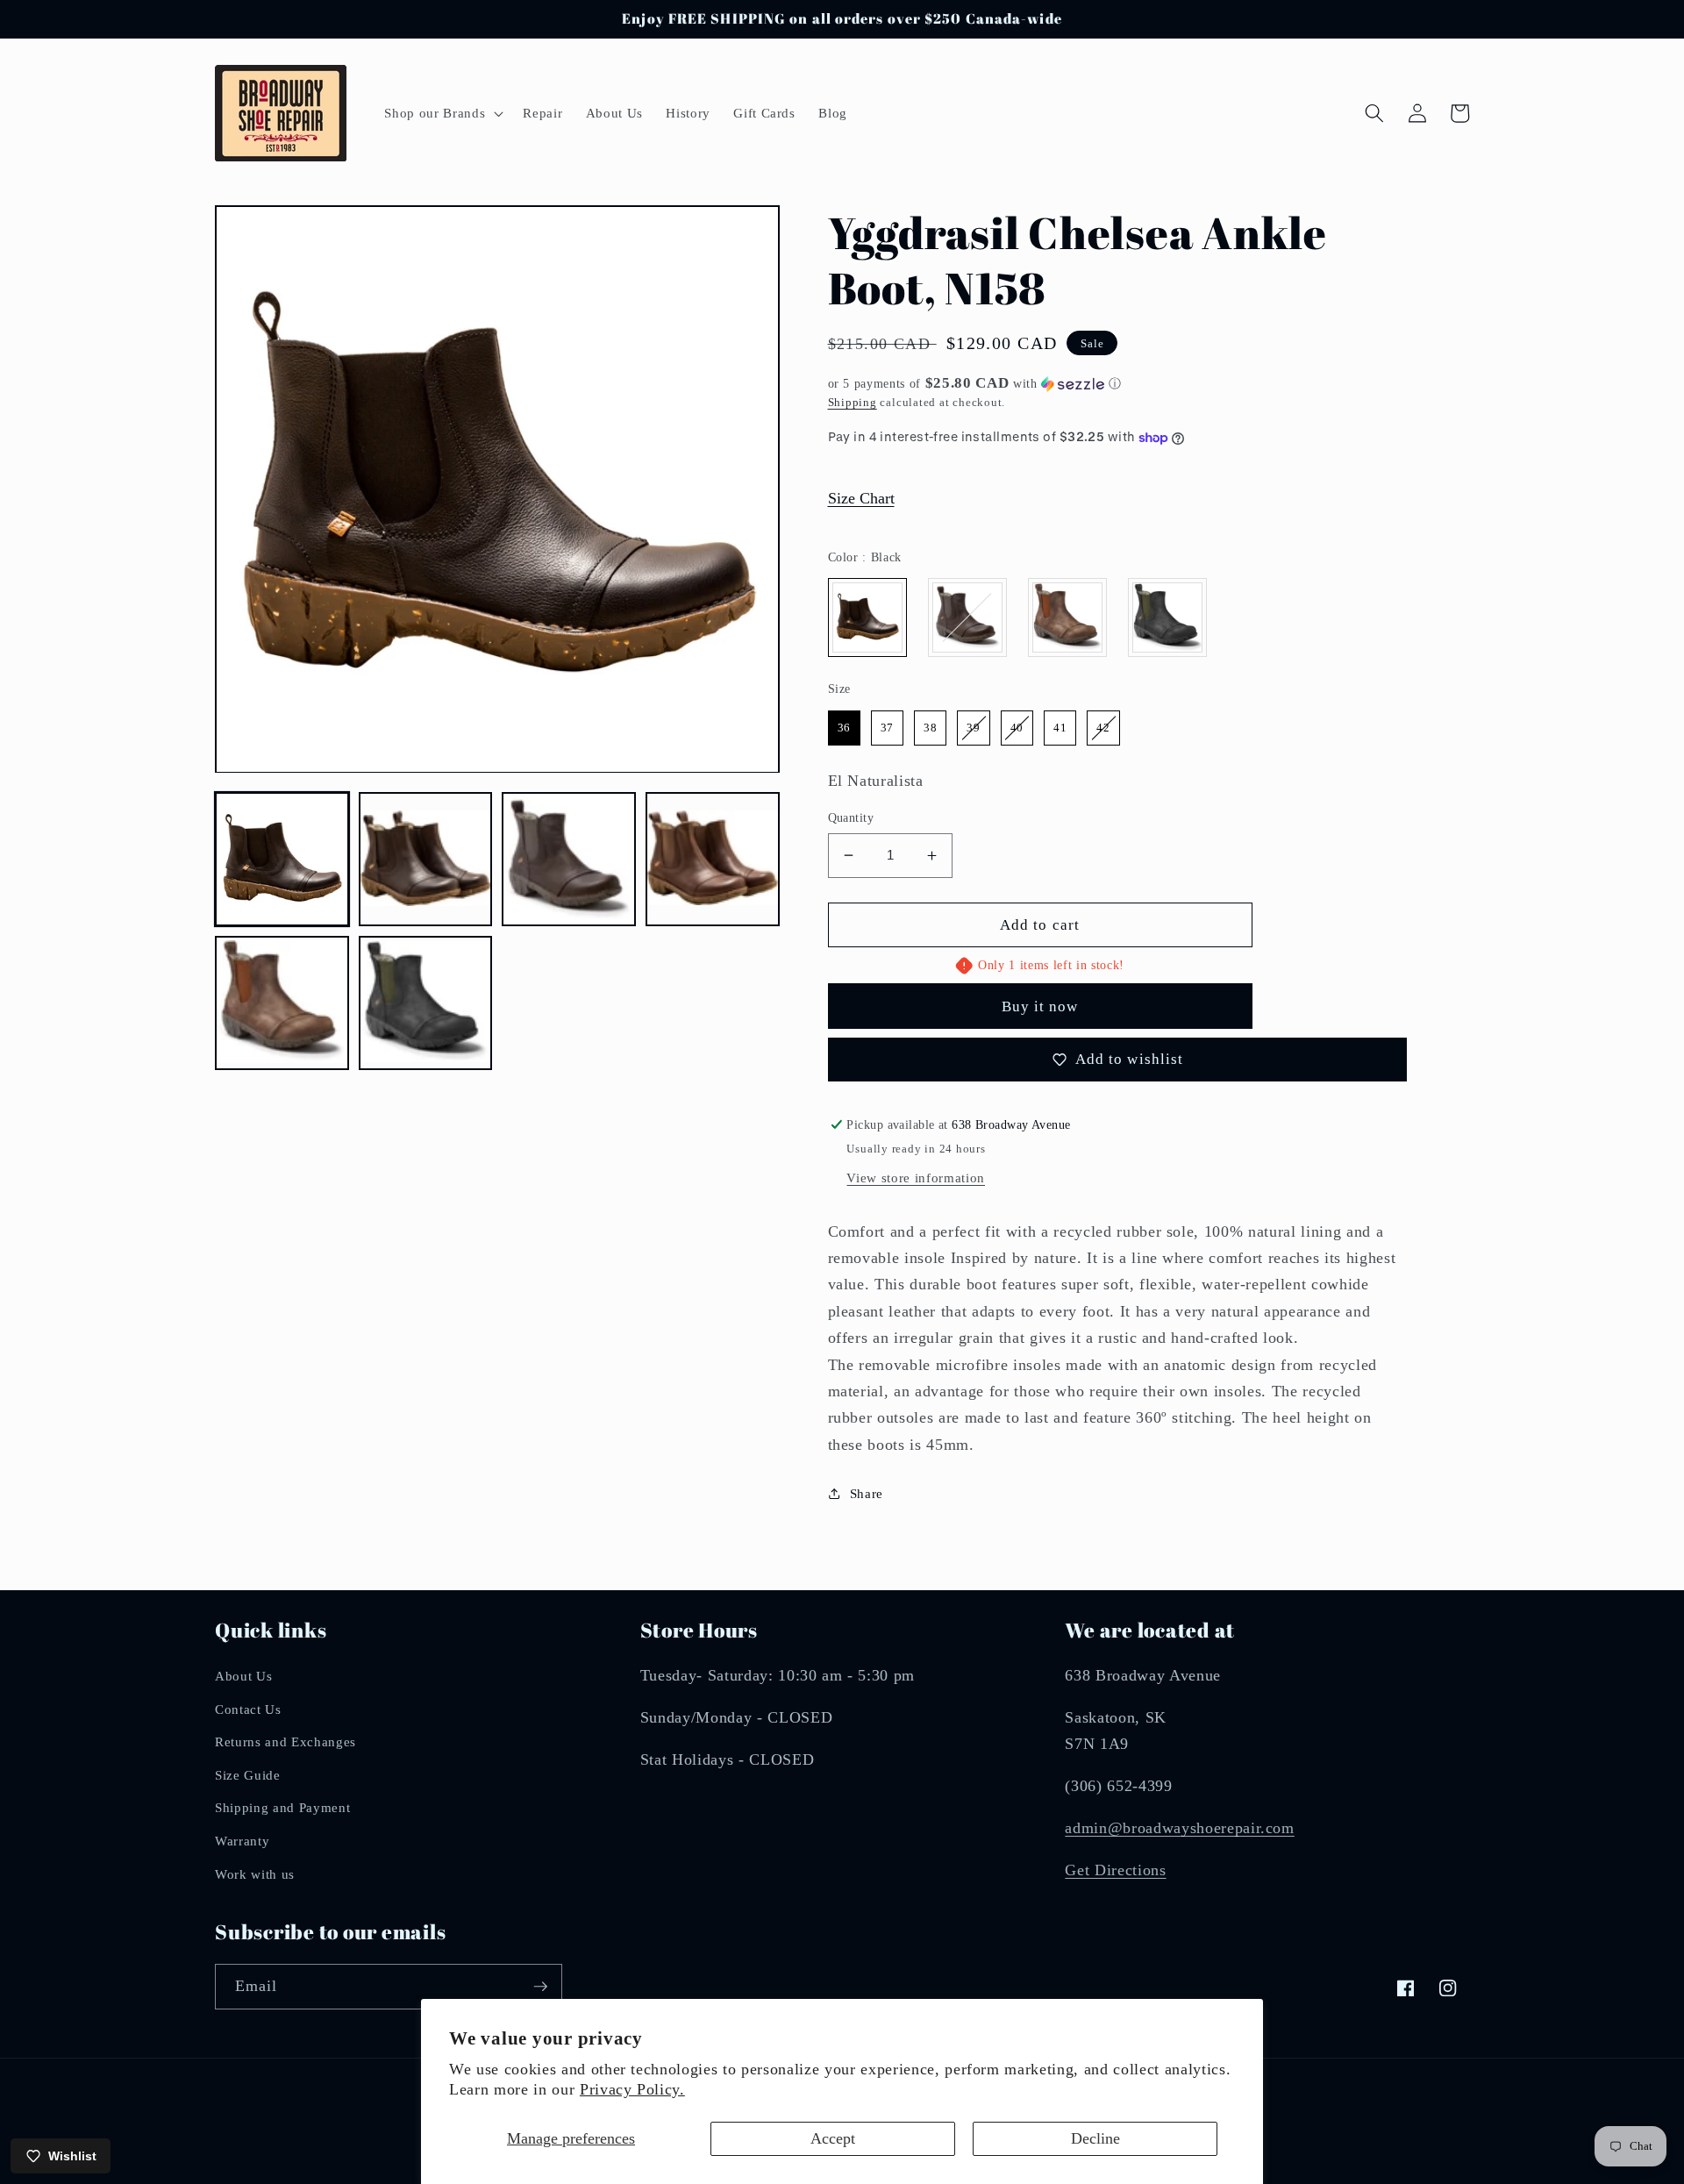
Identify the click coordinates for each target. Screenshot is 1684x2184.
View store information (916, 1178)
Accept (833, 2138)
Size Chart (861, 498)
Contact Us (248, 1709)
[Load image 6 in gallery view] (426, 1003)
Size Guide (248, 1775)
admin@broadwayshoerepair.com (1179, 1828)
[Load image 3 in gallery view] (569, 860)
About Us (243, 1676)
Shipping (853, 402)
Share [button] (867, 1493)
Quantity (851, 817)
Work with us (255, 1874)
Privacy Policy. (632, 2089)
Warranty (242, 1841)
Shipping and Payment (282, 1807)
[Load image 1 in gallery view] (282, 860)
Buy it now (1040, 1006)
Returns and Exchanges (285, 1741)
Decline (1095, 2138)
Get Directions (1115, 1870)
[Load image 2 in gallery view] (426, 860)
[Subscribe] (540, 1987)
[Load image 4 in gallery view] (713, 860)
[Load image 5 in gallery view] (282, 1003)
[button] (442, 113)
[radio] (867, 617)
